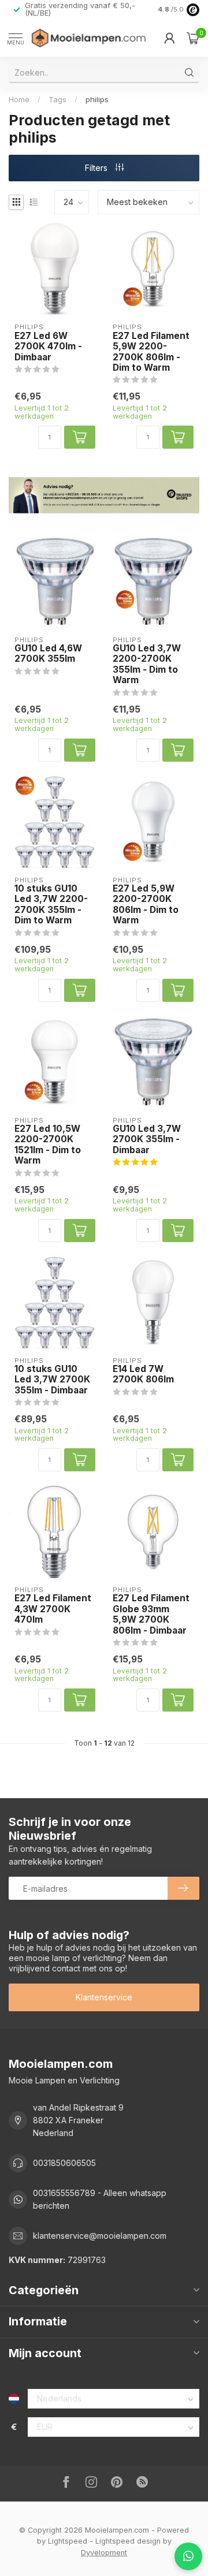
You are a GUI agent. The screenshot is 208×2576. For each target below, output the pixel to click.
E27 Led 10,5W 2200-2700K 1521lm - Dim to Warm (48, 1145)
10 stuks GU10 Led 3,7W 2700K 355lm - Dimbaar (52, 1380)
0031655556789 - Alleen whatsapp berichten (100, 2199)
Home (19, 99)
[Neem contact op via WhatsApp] (188, 2556)
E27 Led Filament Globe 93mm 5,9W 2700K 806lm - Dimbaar (151, 1614)
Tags (57, 99)
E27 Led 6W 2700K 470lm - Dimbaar (48, 347)
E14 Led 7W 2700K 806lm (143, 1374)
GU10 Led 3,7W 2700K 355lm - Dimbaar (147, 1140)
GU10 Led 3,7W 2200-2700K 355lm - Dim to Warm (147, 664)
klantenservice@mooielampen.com (100, 2236)
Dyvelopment (104, 2553)
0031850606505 (64, 2163)
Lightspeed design (128, 2541)
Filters (97, 168)
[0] (193, 38)
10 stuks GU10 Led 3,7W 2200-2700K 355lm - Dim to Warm (51, 905)
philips (97, 99)
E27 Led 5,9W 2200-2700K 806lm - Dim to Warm (146, 905)
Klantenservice (104, 1997)
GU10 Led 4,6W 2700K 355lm (48, 654)
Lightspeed (68, 2541)
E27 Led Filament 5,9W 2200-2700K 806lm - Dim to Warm (151, 352)
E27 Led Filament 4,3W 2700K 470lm (53, 1609)
